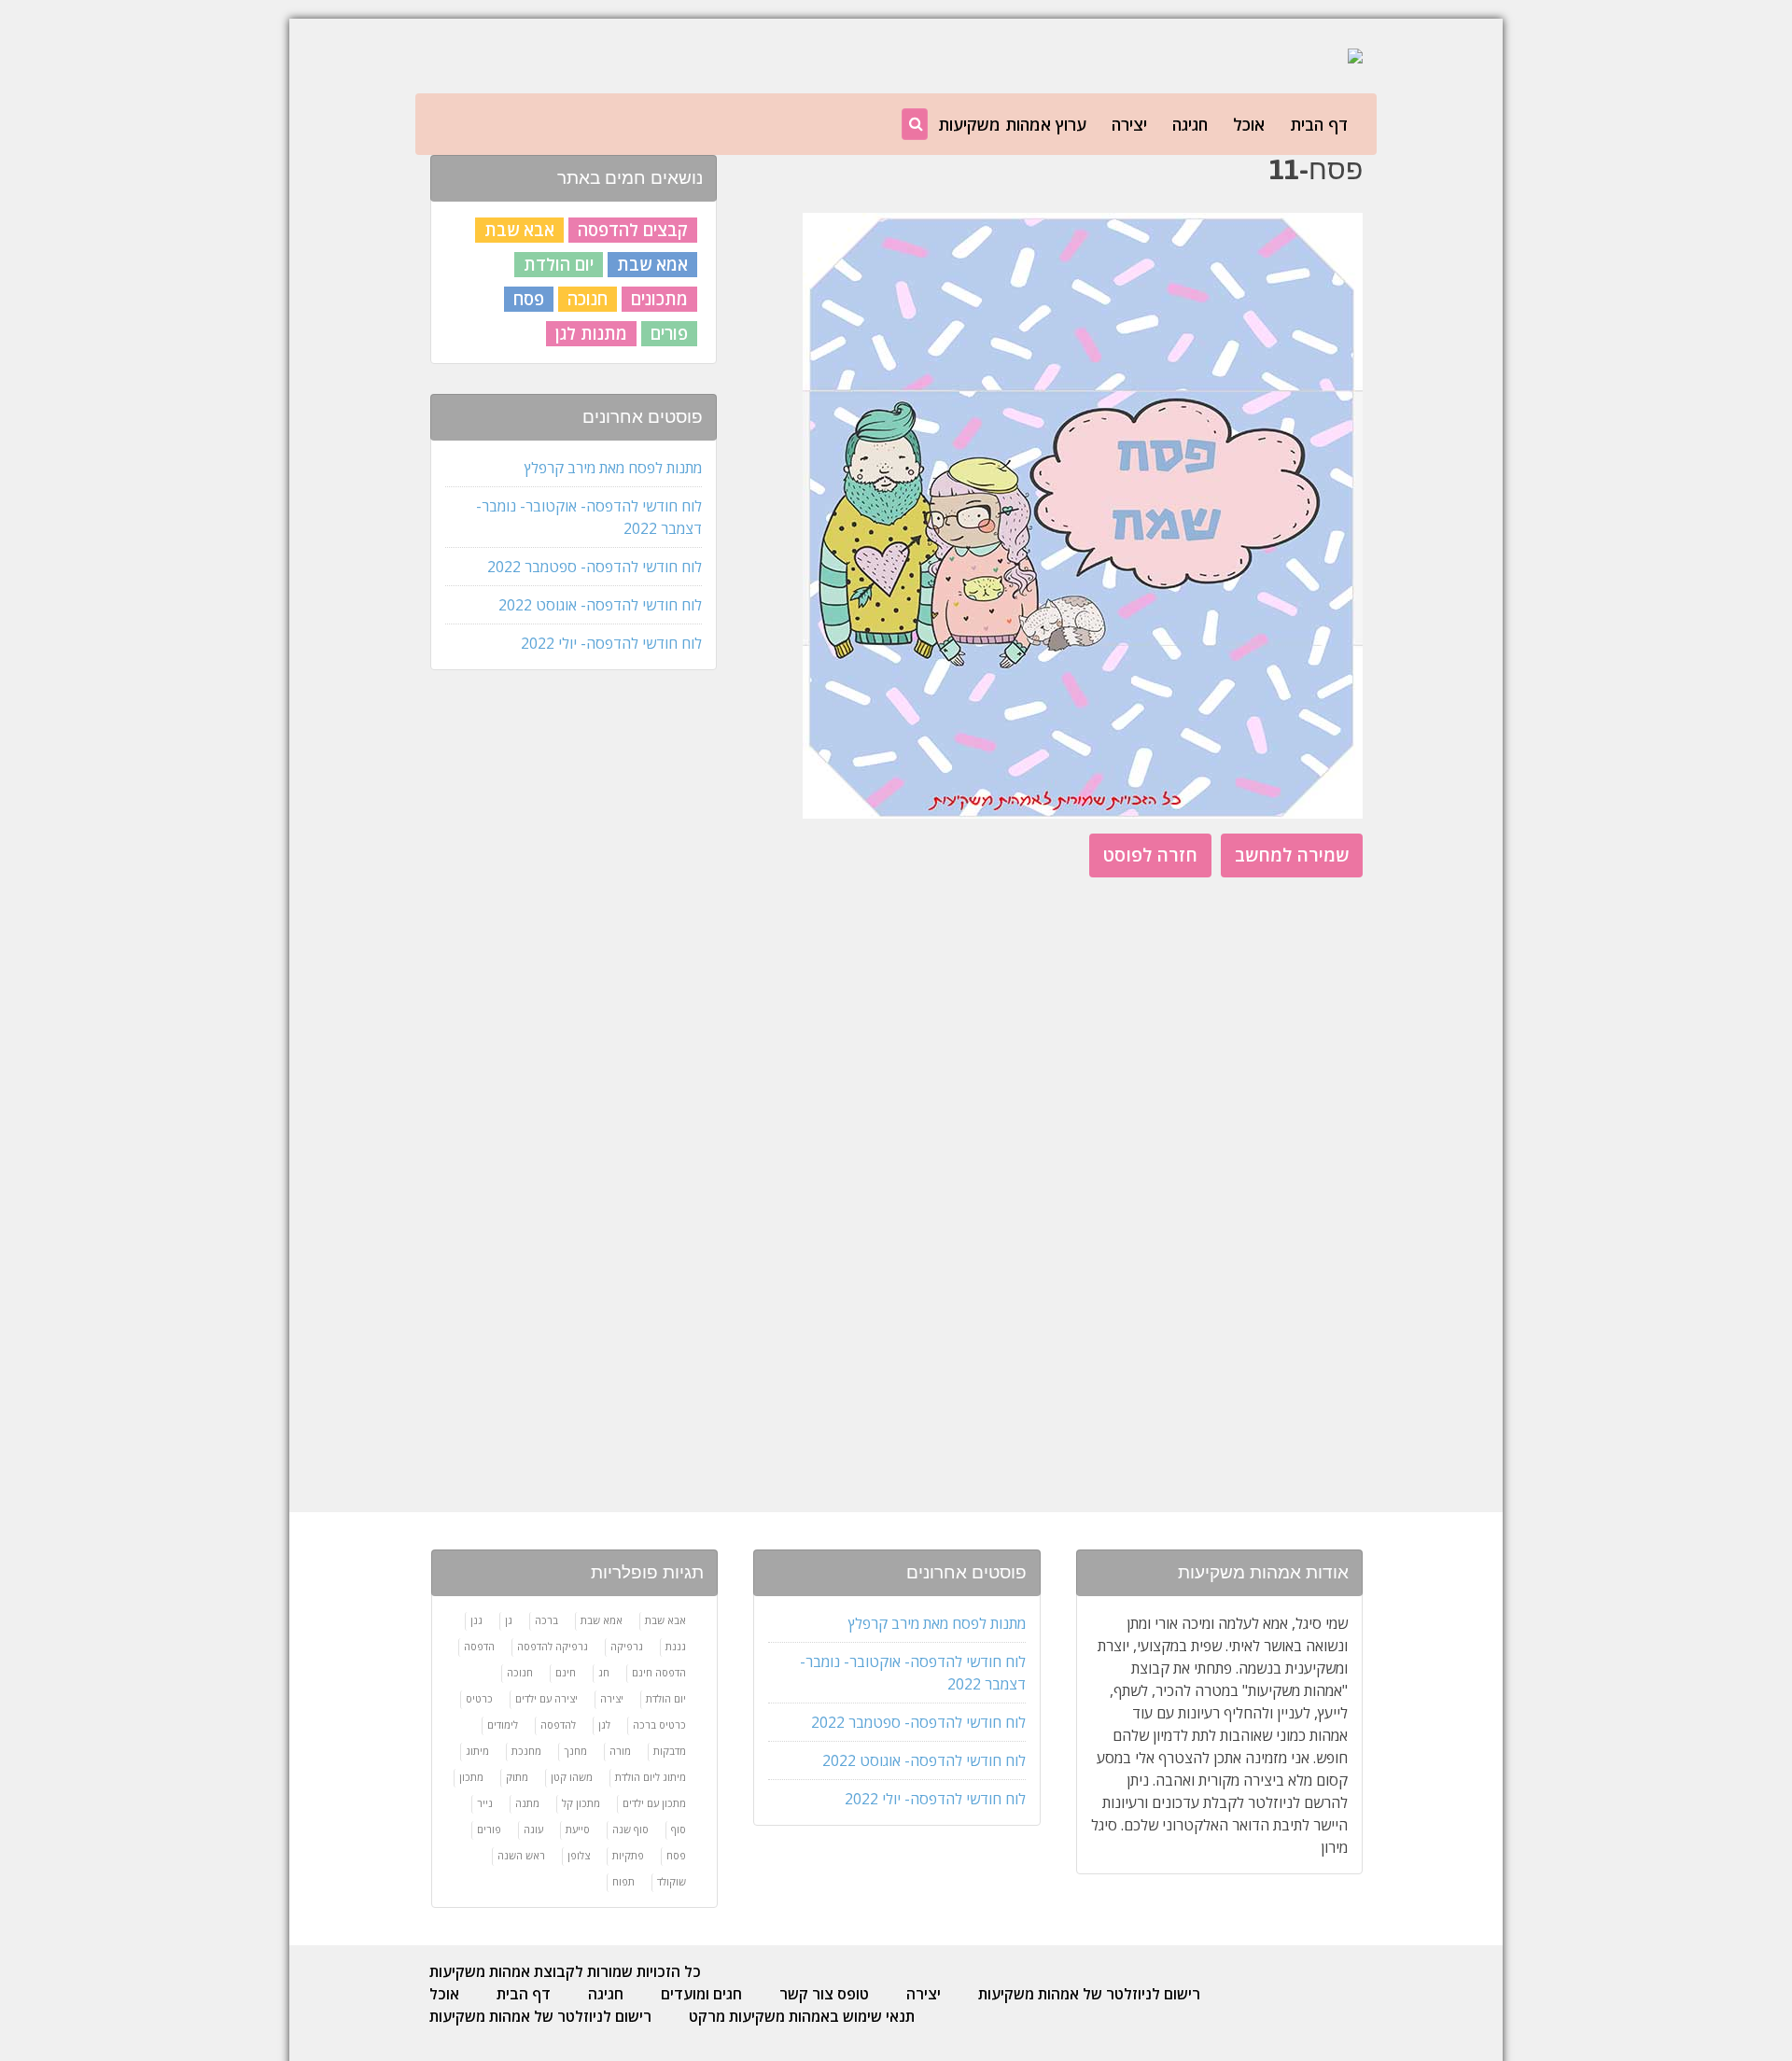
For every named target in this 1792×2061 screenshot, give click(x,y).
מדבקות (670, 1751)
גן (509, 1620)
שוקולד (672, 1881)
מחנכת (526, 1751)
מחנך (575, 1751)
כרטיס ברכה (659, 1725)
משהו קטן (572, 1777)
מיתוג (477, 1751)
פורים (669, 333)
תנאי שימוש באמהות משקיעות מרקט (802, 2016)
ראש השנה (521, 1855)
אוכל (1249, 124)
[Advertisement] (572, 980)
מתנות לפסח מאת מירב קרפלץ (613, 468)
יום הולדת (559, 264)
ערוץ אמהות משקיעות (1012, 124)
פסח (529, 299)
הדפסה (479, 1646)
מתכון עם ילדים (654, 1803)
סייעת (578, 1829)
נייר (485, 1803)
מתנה (527, 1803)
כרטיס (479, 1698)
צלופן (579, 1855)
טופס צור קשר (824, 1994)
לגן (604, 1725)
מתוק (517, 1777)
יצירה (1129, 124)
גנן (476, 1620)
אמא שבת (652, 264)
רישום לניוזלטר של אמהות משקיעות (1089, 1994)
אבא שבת (519, 230)
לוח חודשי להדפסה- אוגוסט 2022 (600, 605)
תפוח (623, 1881)
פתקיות (628, 1855)
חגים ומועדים (701, 1994)
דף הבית (1319, 124)
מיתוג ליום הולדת (651, 1777)
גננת (676, 1646)
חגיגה (1190, 124)
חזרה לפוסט (1150, 855)
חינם (566, 1672)
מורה (620, 1751)
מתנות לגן (591, 333)
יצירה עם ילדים (546, 1698)
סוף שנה (630, 1829)
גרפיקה (627, 1646)
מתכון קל (581, 1803)
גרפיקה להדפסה (553, 1646)
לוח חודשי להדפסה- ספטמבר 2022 (595, 567)
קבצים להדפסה (633, 230)
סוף (679, 1829)
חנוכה (588, 299)
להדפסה (558, 1725)
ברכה (546, 1620)
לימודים (503, 1725)
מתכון (471, 1777)
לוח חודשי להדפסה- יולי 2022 (611, 643)
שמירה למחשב (1292, 855)
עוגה (533, 1829)
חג (604, 1672)
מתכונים (659, 299)
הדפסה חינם (659, 1672)
